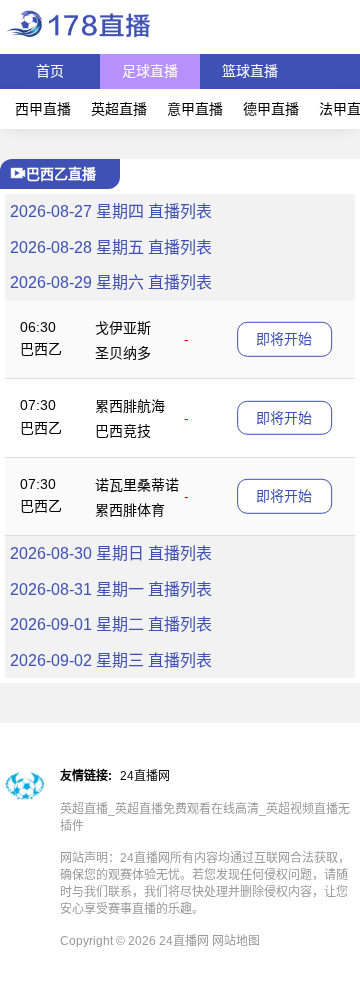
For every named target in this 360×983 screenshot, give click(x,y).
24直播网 (145, 776)
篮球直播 (250, 71)
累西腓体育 (130, 510)
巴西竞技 (123, 431)
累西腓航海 (130, 406)
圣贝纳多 (123, 353)
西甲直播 (43, 109)
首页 (50, 71)
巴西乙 (41, 349)
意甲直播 (195, 109)
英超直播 (119, 109)
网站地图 (236, 941)
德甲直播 (271, 109)
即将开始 (284, 339)
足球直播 (150, 71)
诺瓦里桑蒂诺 (137, 485)
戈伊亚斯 (123, 328)
